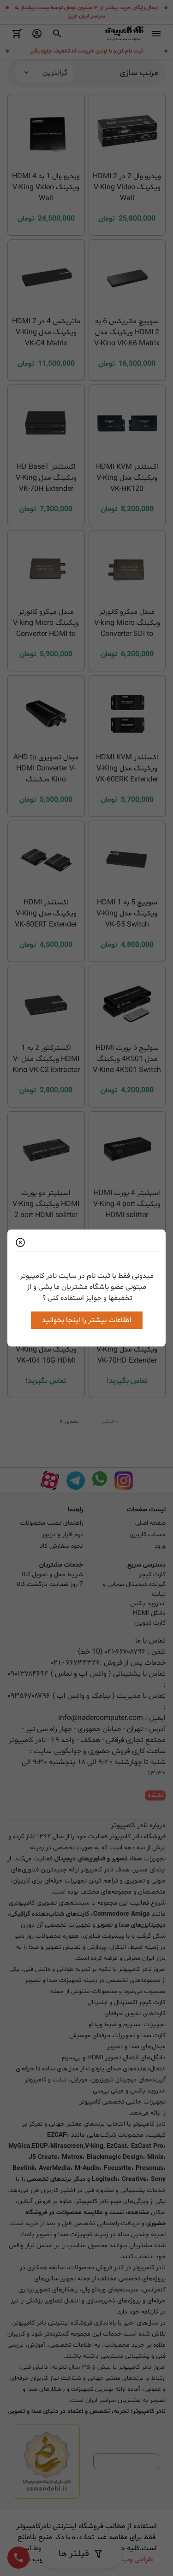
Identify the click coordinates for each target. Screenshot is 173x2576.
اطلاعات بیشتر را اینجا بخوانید (87, 1320)
